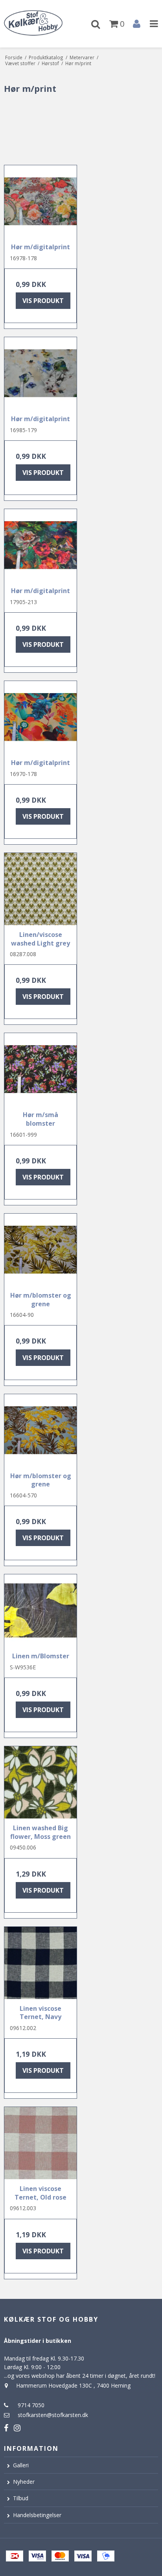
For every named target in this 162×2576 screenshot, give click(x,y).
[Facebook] (6, 2428)
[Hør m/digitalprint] (40, 201)
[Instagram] (17, 2428)
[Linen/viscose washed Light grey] (40, 889)
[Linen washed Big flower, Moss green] (40, 1782)
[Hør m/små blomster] (40, 1069)
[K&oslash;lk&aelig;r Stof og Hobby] (40, 24)
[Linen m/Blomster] (40, 1610)
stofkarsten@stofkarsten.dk (53, 2415)
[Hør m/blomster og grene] (40, 1250)
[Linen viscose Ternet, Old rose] (40, 2143)
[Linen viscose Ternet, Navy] (40, 1963)
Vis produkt (43, 301)
